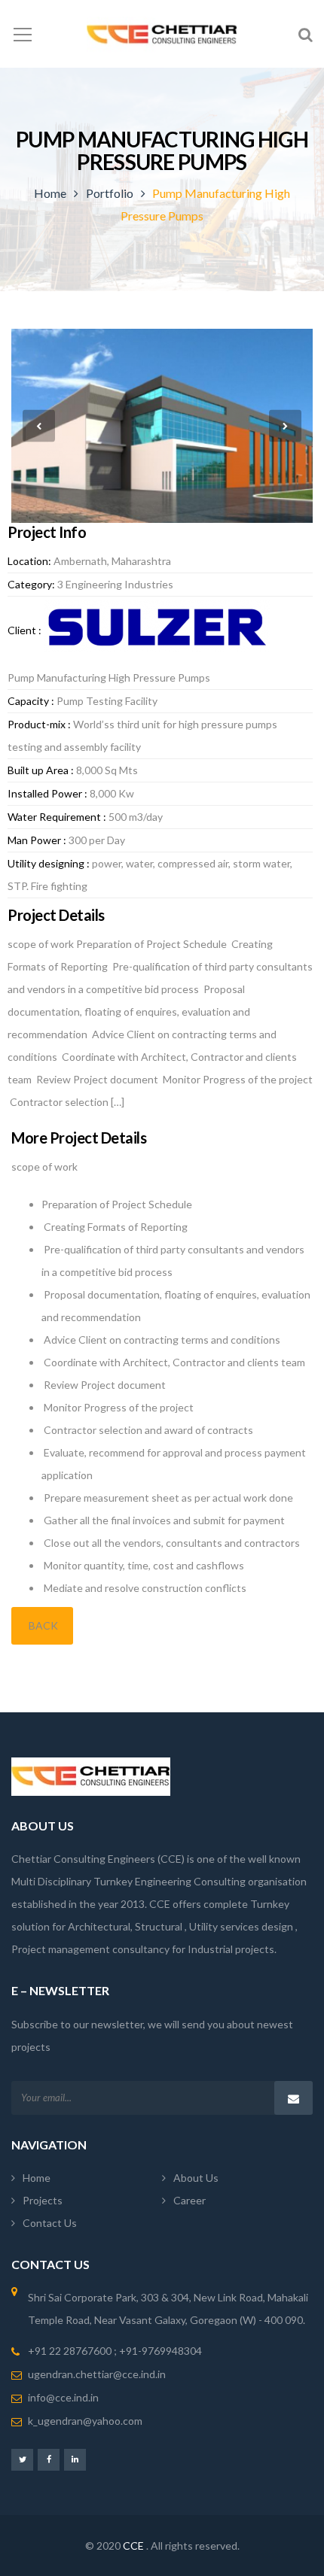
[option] (162, 426)
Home (50, 193)
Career (190, 2200)
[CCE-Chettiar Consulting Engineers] (162, 33)
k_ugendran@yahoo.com (85, 2421)
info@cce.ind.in (63, 2397)
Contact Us (50, 2223)
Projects (43, 2200)
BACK (42, 1625)
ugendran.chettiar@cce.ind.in (97, 2374)
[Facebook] (49, 2459)
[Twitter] (22, 2459)
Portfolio (110, 193)
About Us (196, 2178)
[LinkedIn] (75, 2459)
